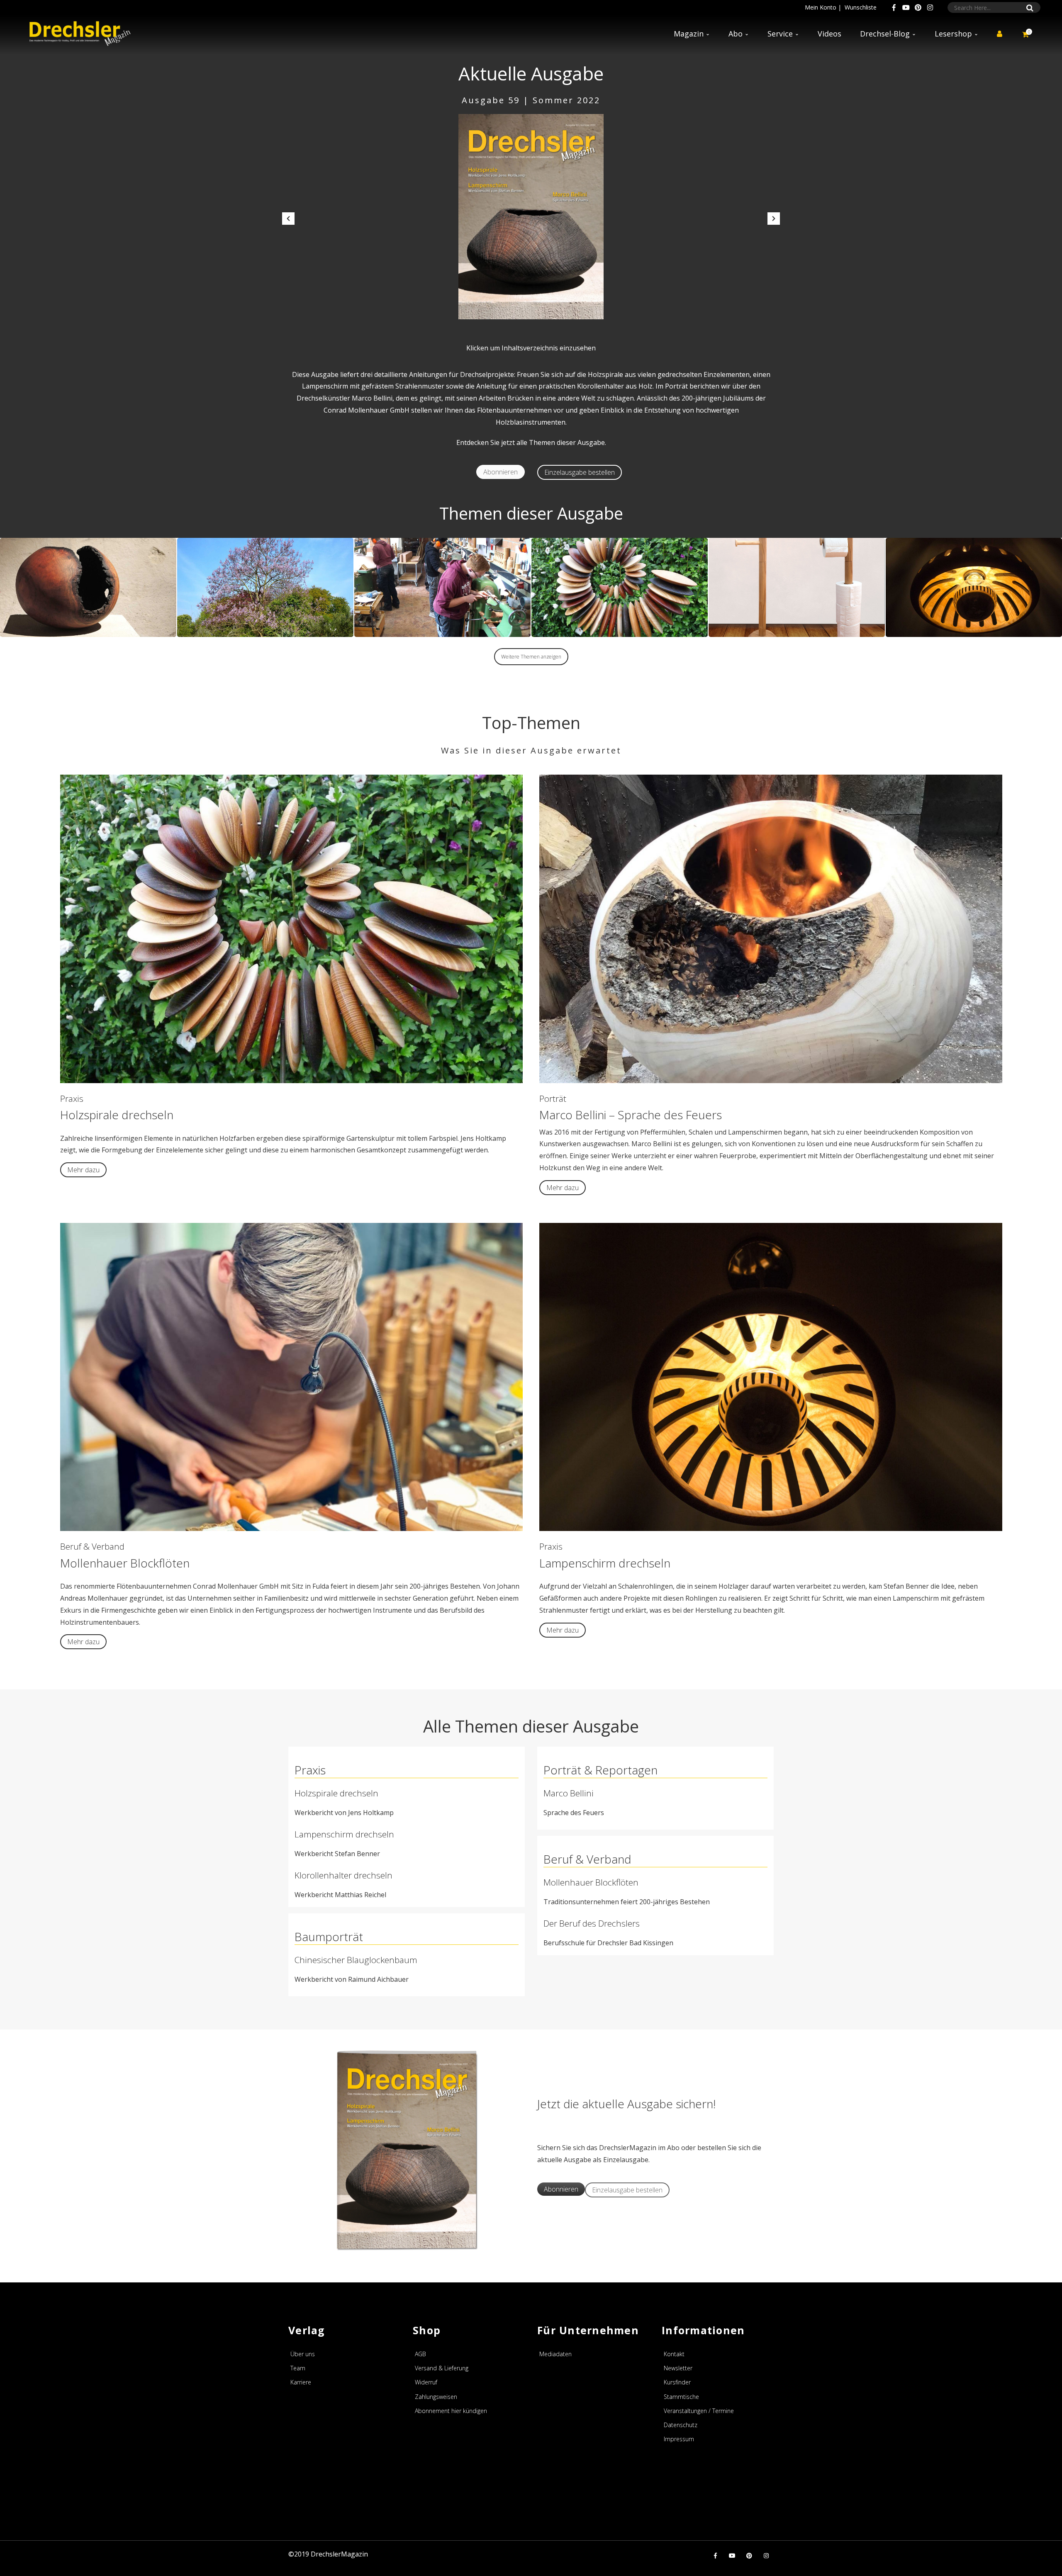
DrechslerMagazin (339, 2554)
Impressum (679, 2439)
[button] (288, 219)
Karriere (301, 2382)
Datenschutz (681, 2425)
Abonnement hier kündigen (451, 2411)
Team (298, 2368)
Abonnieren (501, 472)
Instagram (930, 7)
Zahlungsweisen (436, 2397)
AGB (420, 2354)
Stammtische (681, 2397)
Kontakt (674, 2354)
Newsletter (678, 2368)
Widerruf (426, 2382)
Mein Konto (821, 7)
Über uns (303, 2354)
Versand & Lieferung (442, 2368)
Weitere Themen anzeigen (531, 657)
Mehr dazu (83, 1170)
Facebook (894, 7)
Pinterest (918, 7)
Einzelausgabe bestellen (580, 472)
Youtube (906, 7)
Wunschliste (861, 7)
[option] (531, 217)
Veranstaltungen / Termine (699, 2411)
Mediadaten (555, 2354)
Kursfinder (677, 2382)
